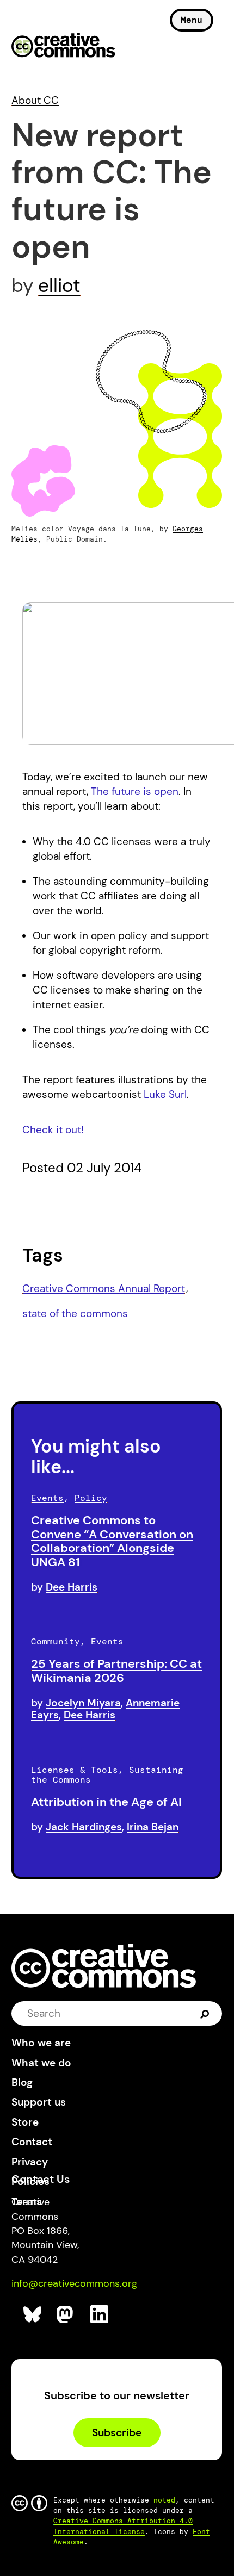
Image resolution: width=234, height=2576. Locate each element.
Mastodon (66, 2315)
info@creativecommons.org (74, 2283)
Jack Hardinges (84, 1827)
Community (56, 1641)
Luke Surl (165, 1094)
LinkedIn (100, 2315)
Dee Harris (72, 1587)
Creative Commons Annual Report (104, 1289)
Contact (32, 2142)
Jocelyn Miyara (83, 1703)
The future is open (135, 792)
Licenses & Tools (75, 1770)
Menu (192, 20)
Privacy (30, 2162)
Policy (91, 1498)
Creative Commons (63, 46)
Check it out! (53, 1130)
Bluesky (33, 2315)
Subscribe (117, 2433)
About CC (35, 100)
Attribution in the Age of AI (106, 1802)
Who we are (41, 2043)
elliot (59, 285)
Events (47, 1498)
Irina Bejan (153, 1827)
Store (25, 2122)
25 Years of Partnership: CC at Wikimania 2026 (116, 1671)
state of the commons (75, 1314)
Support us (39, 2102)
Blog (22, 2082)
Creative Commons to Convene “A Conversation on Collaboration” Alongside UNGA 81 (112, 1541)
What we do (41, 2063)
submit (205, 2013)
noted (164, 2500)
